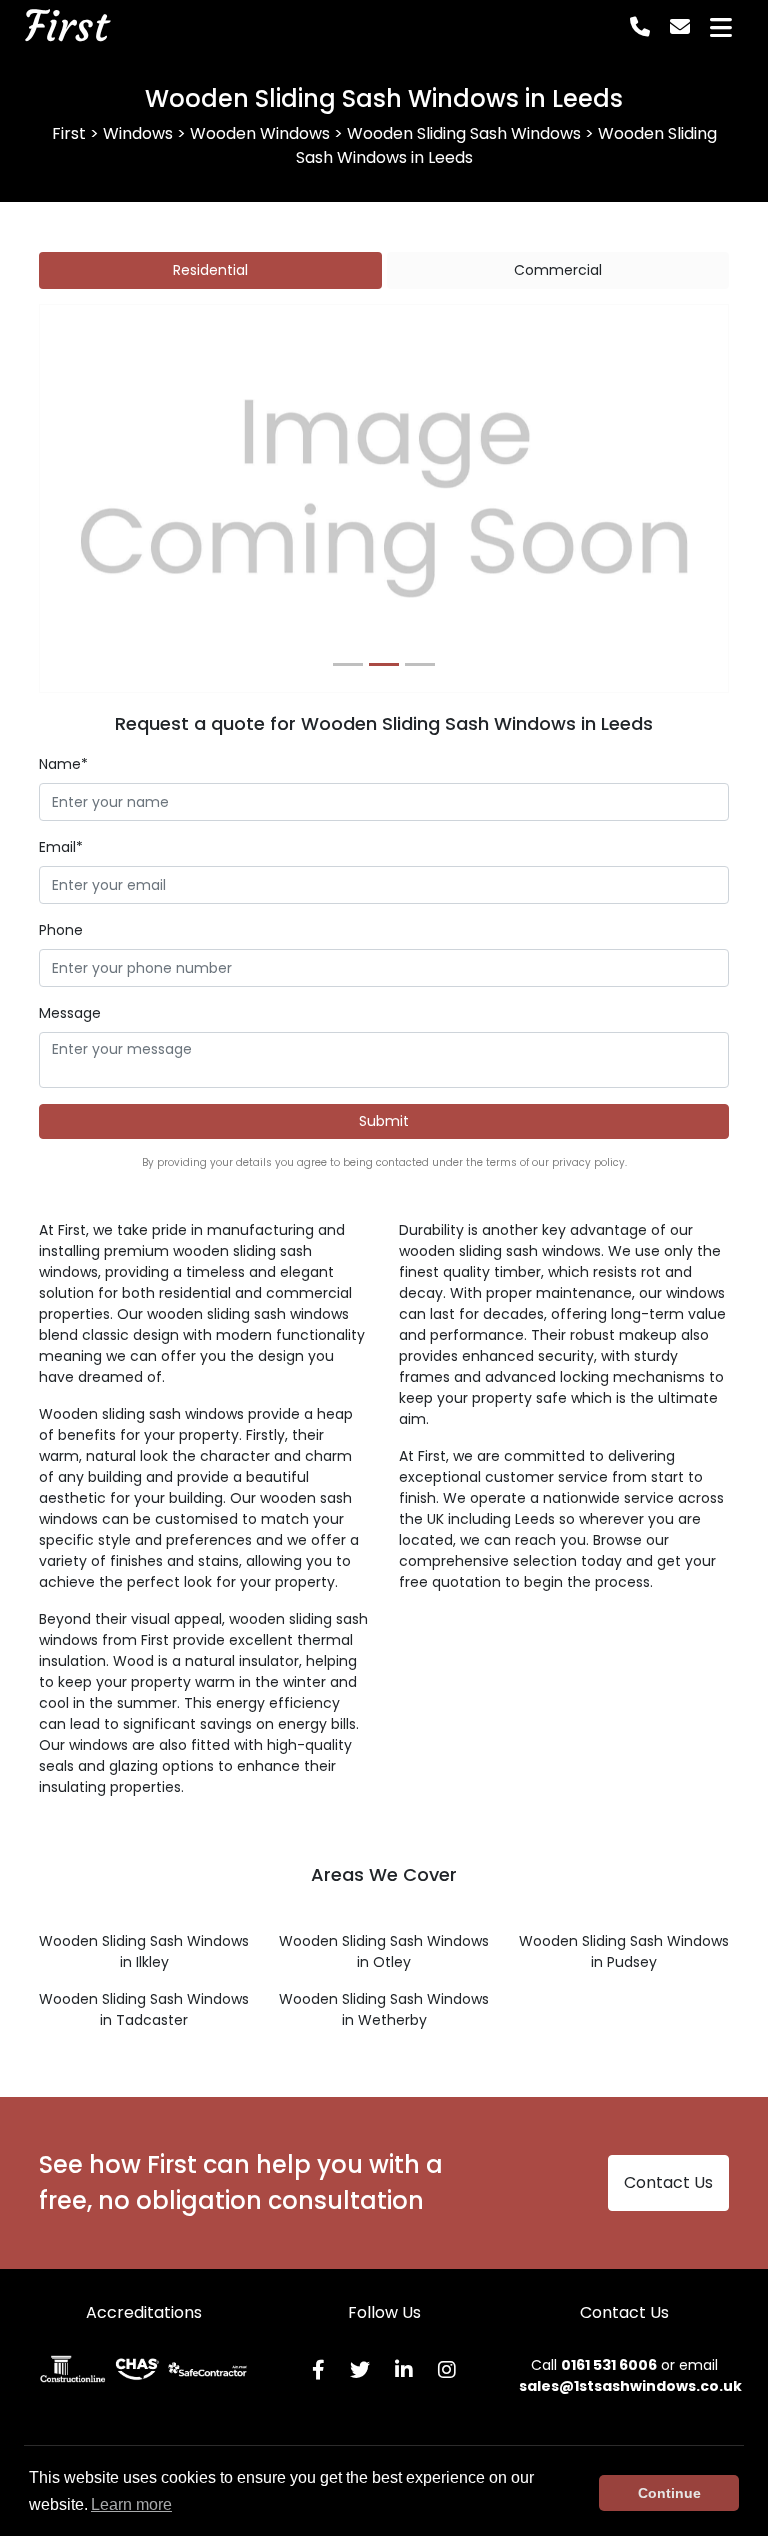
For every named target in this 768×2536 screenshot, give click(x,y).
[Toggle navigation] (721, 27)
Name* (63, 764)
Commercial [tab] (558, 270)
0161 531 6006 (609, 2365)
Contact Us (668, 2182)
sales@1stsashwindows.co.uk (630, 2386)
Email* (61, 847)
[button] (91, 498)
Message (70, 1013)
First (66, 27)
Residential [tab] (210, 270)
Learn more (131, 2504)
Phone (61, 930)
